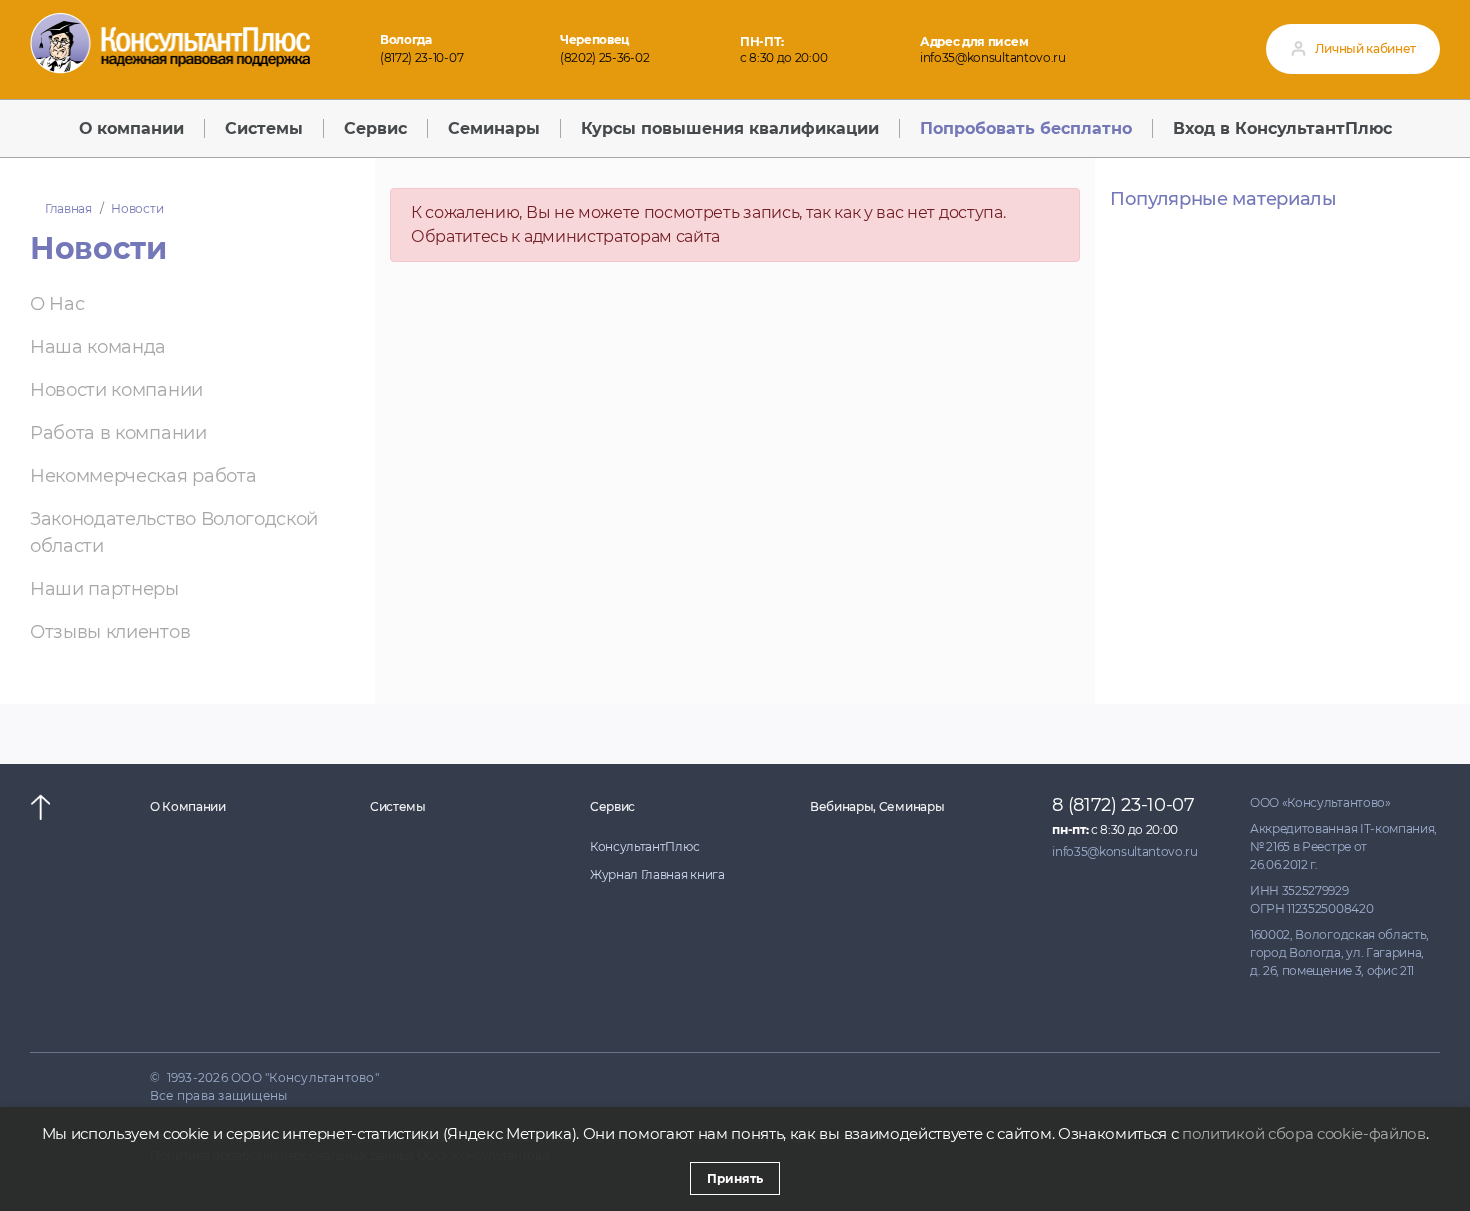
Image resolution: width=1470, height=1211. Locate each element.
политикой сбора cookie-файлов (1304, 1133)
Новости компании (116, 390)
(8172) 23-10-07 (421, 57)
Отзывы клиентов (110, 632)
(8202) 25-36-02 (604, 57)
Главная (68, 208)
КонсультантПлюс (644, 846)
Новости (137, 208)
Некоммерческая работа (143, 476)
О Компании (188, 806)
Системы (398, 806)
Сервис (612, 806)
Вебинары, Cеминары (877, 806)
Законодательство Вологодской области (174, 532)
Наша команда (98, 347)
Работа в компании (118, 433)
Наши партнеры (104, 589)
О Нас (57, 304)
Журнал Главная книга (657, 874)
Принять (735, 1178)
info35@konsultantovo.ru (993, 57)
